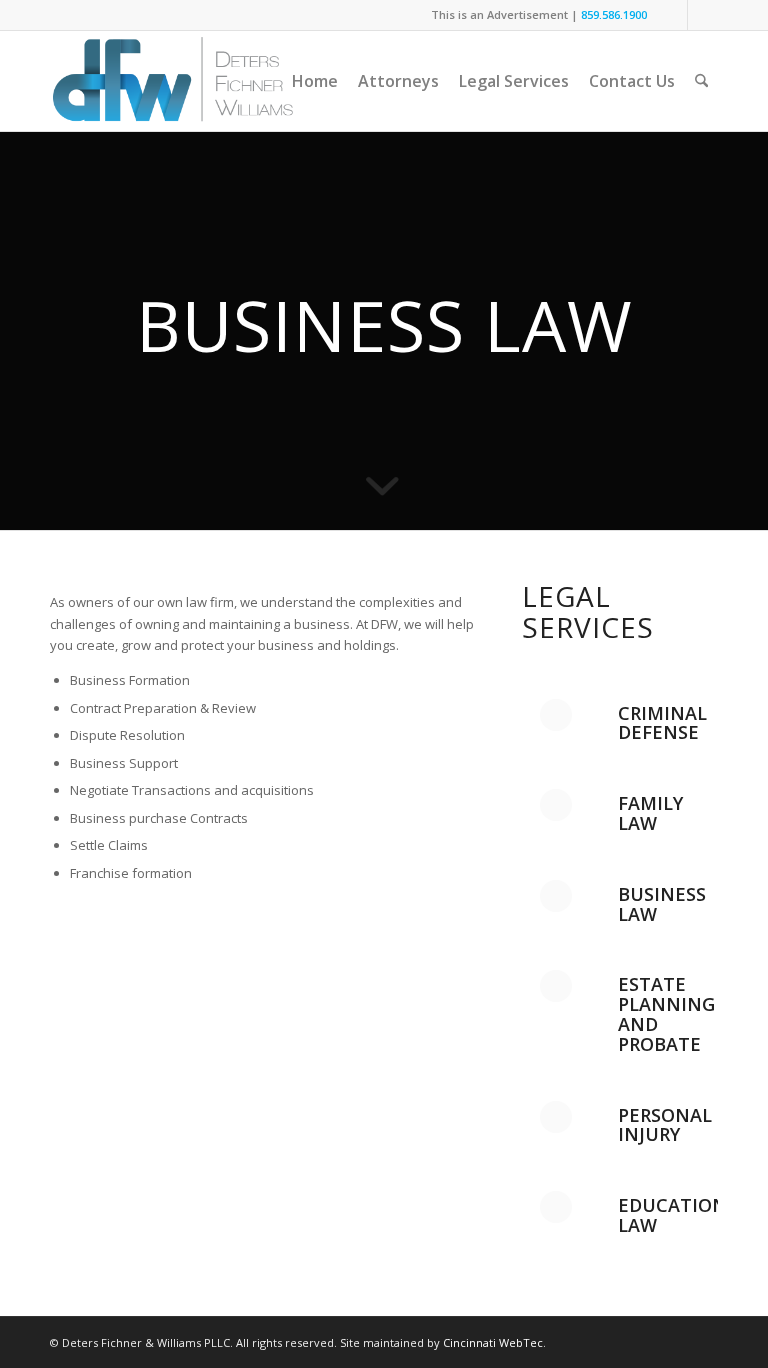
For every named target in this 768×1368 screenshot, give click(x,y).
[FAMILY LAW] (556, 805)
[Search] (701, 81)
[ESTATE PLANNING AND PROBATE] (556, 986)
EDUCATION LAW (672, 1215)
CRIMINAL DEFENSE (662, 723)
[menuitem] (315, 81)
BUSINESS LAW (662, 904)
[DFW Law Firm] (173, 81)
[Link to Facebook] (703, 15)
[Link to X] (672, 15)
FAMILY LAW (650, 813)
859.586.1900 (614, 14)
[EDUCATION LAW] (556, 1207)
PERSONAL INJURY (665, 1125)
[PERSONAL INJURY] (556, 1117)
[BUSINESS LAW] (556, 896)
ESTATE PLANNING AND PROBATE (666, 1013)
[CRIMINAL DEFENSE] (556, 715)
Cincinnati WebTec (493, 1342)
